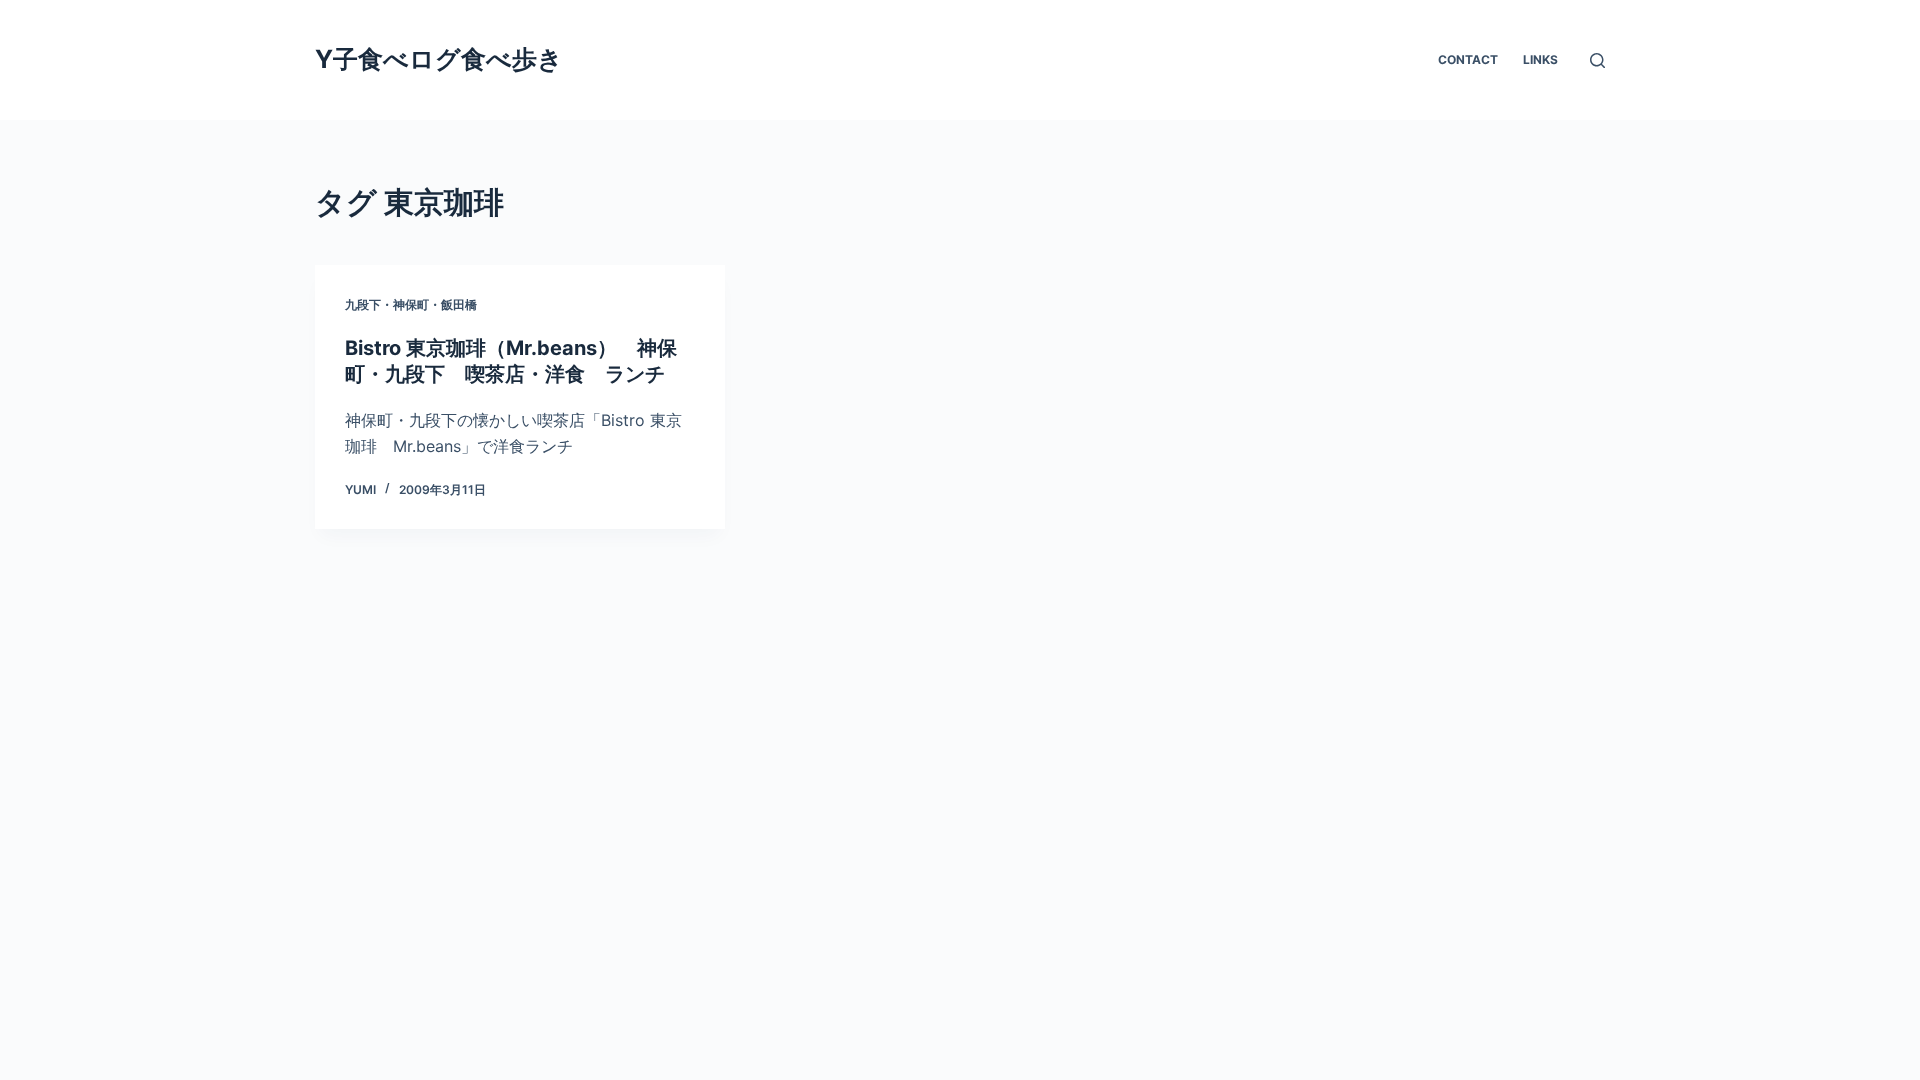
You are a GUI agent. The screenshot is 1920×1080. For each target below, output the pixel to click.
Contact (1468, 59)
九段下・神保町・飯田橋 (411, 304)
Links (1540, 59)
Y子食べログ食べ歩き (439, 59)
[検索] (1597, 60)
